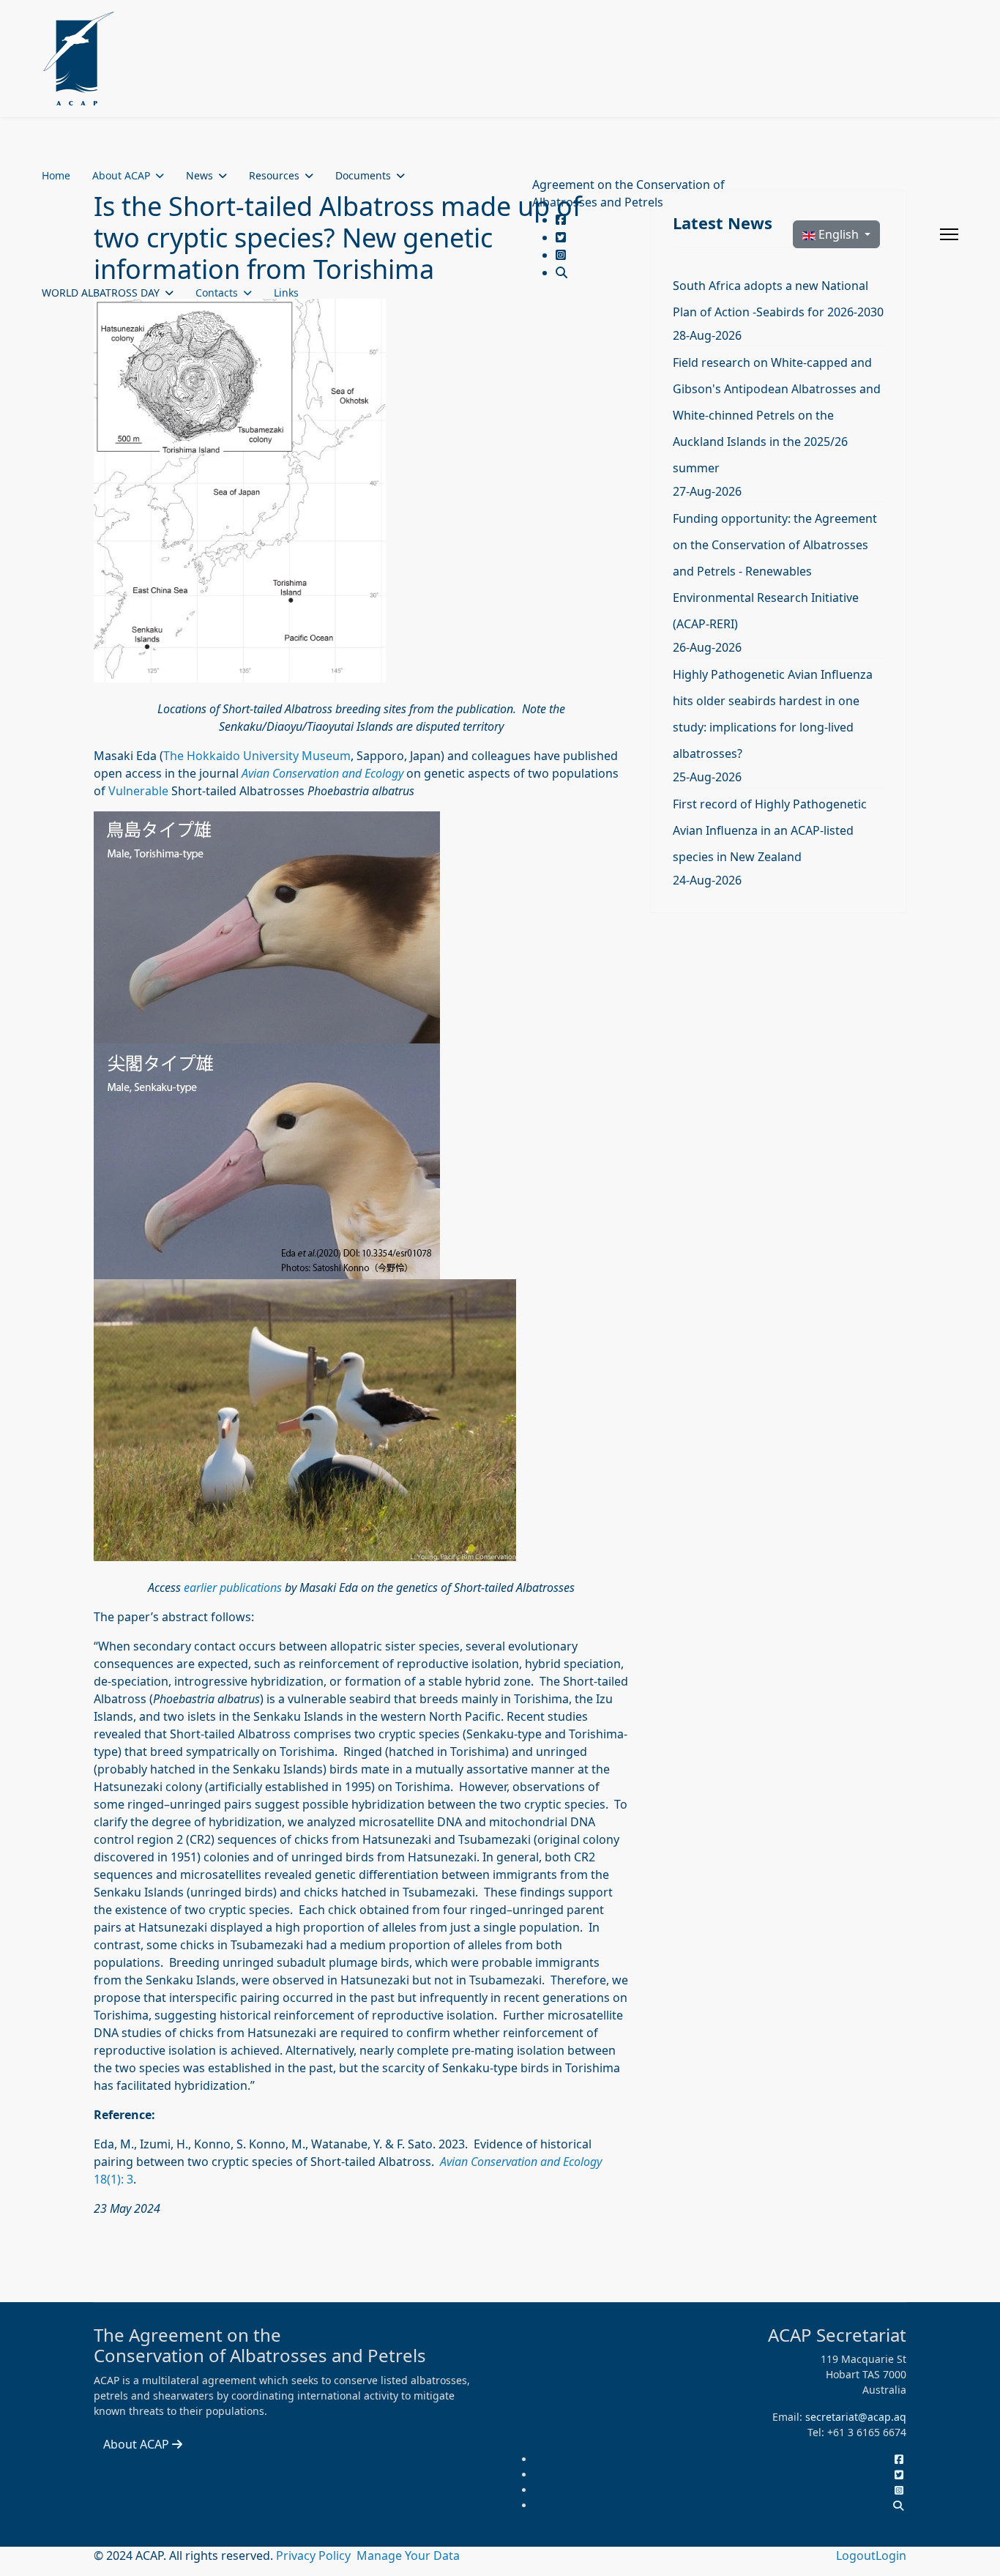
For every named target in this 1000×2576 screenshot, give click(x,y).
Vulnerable (138, 791)
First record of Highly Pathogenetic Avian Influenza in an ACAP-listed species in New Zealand (770, 830)
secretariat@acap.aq (856, 2417)
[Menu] (949, 234)
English (839, 234)
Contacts (217, 293)
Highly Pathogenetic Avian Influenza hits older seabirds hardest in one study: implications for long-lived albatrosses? (773, 714)
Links (286, 293)
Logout (856, 2555)
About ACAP (121, 175)
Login (891, 2555)
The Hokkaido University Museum (257, 756)
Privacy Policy (315, 2555)
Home (56, 175)
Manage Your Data (408, 2555)
